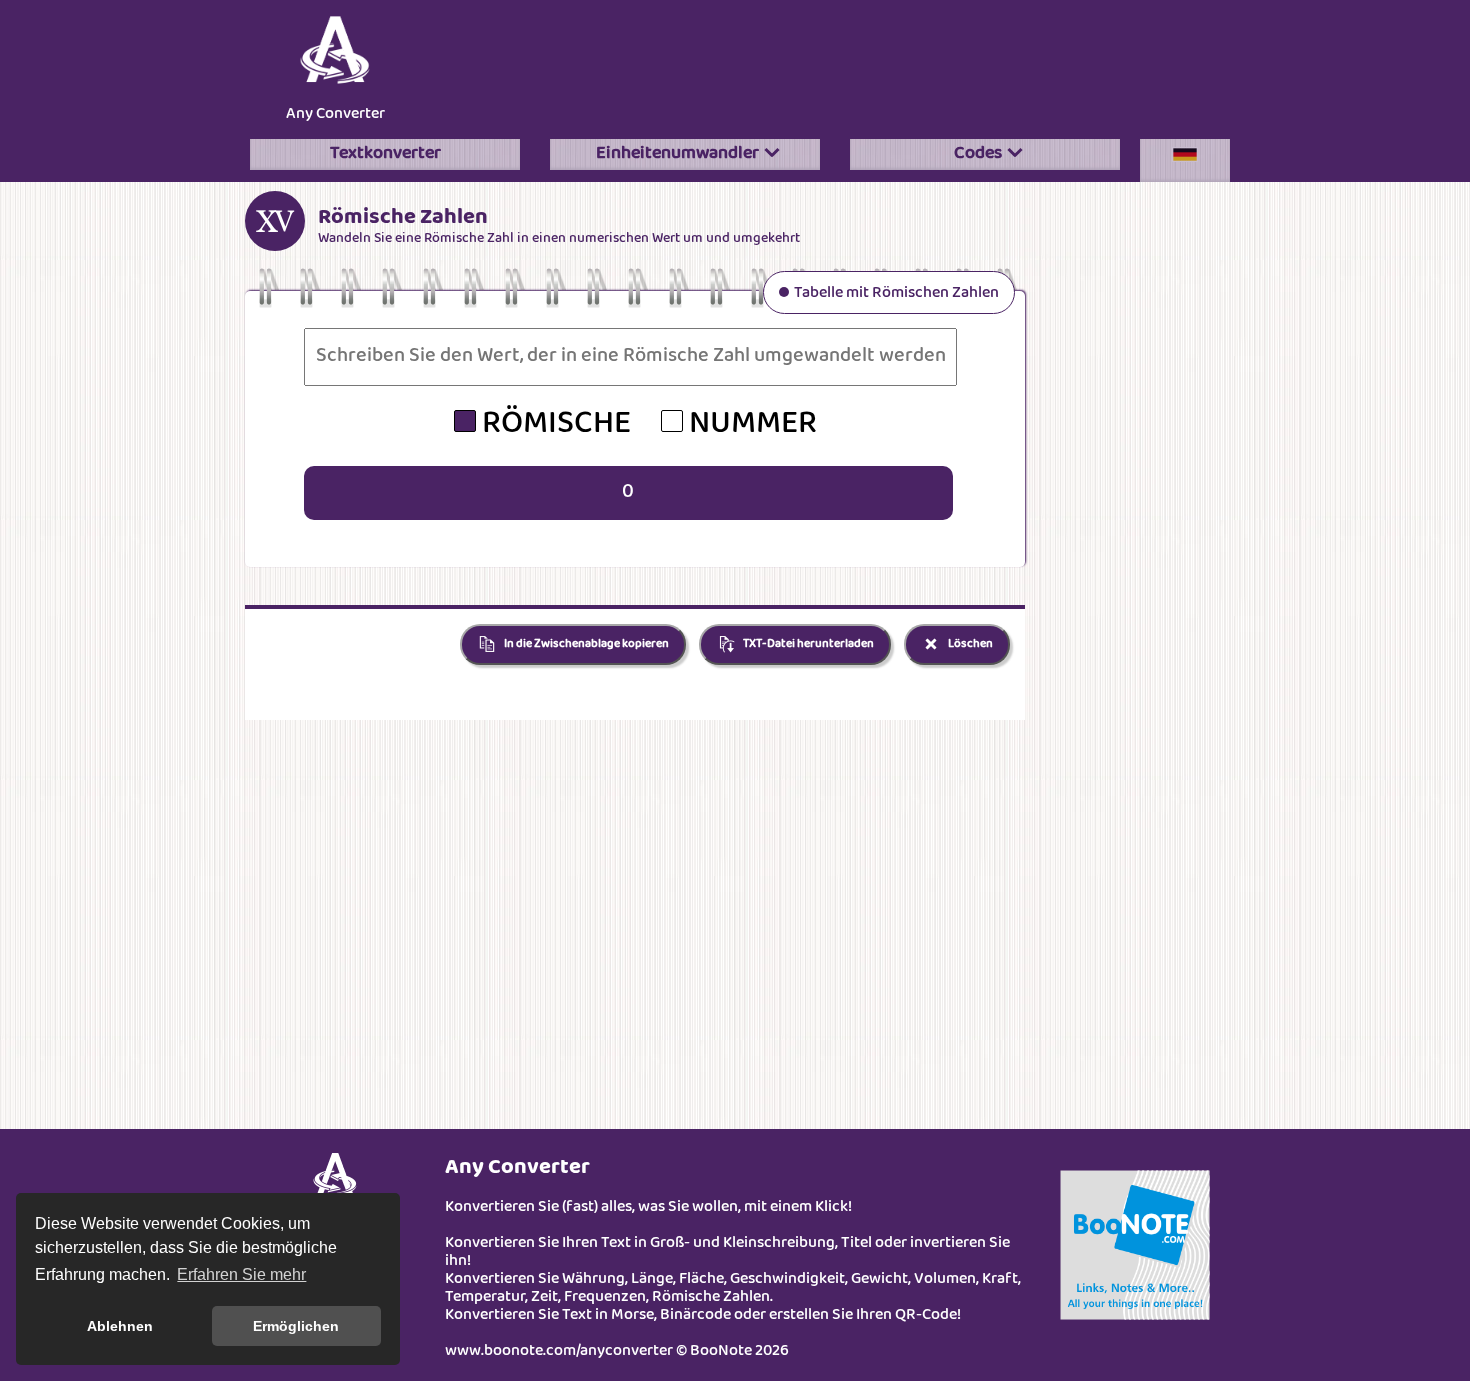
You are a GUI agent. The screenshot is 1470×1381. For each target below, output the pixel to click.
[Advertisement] (835, 64)
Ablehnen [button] (120, 1326)
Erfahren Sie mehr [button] (241, 1274)
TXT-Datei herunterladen (807, 644)
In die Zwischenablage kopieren (585, 644)
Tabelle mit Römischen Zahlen (896, 294)
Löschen (969, 644)
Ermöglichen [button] (296, 1326)
